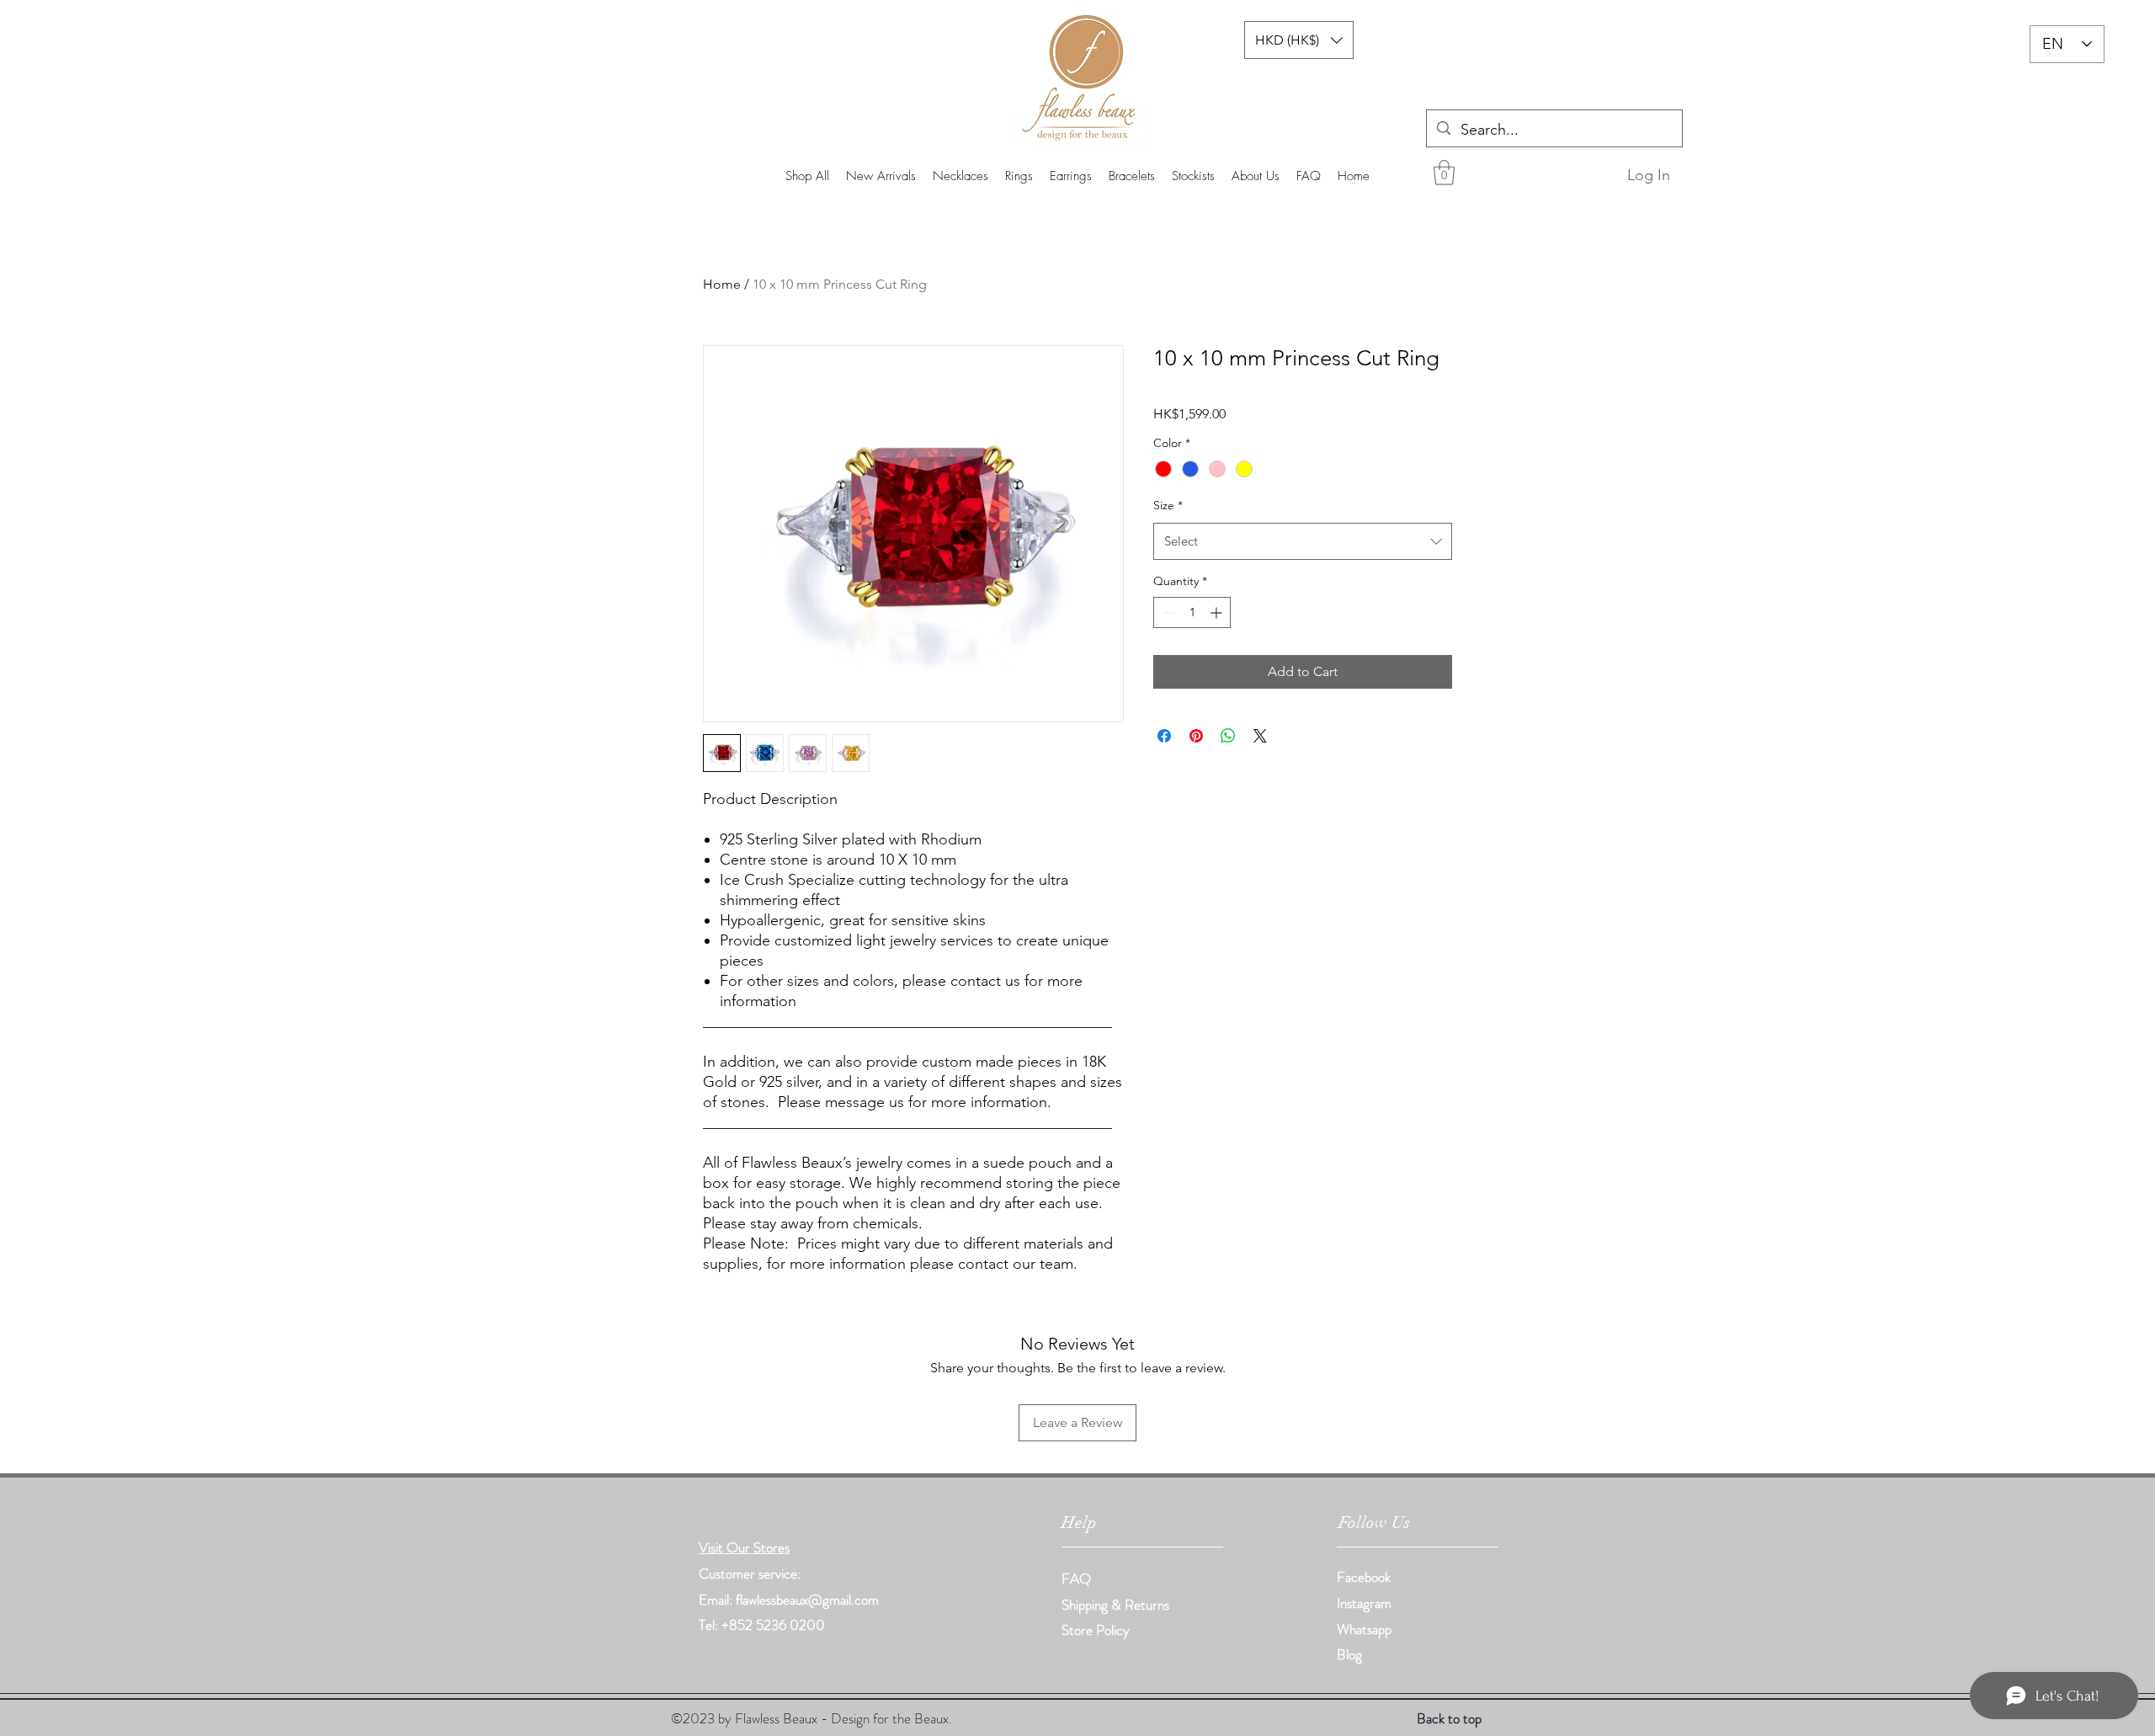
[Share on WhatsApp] (1228, 736)
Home (722, 284)
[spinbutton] (1192, 612)
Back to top (1449, 1718)
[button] (1444, 173)
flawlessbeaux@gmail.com (807, 1600)
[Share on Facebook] (1164, 736)
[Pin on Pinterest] (1196, 736)
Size (1168, 505)
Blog (1349, 1654)
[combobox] (1303, 541)
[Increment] (1218, 612)
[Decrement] (1166, 612)
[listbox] (1299, 40)
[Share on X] (1260, 736)
